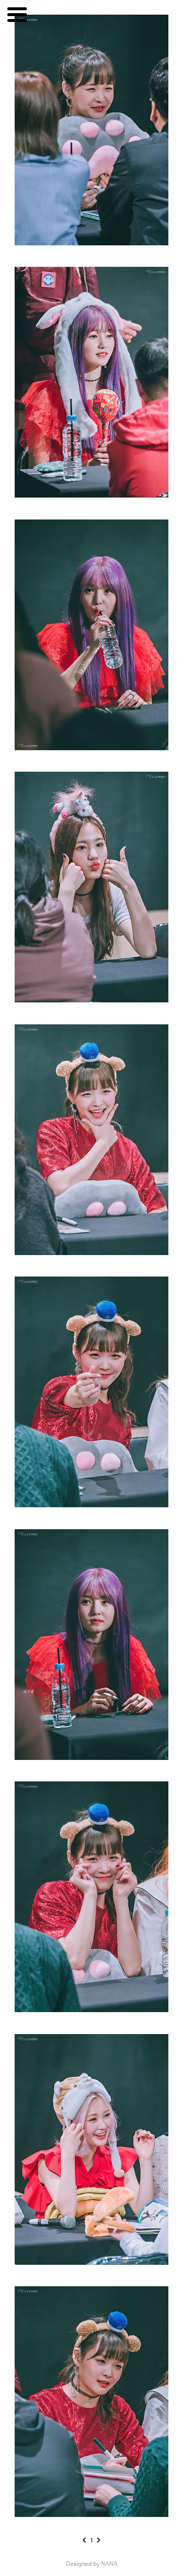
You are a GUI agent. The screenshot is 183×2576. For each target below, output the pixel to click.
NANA (109, 2564)
